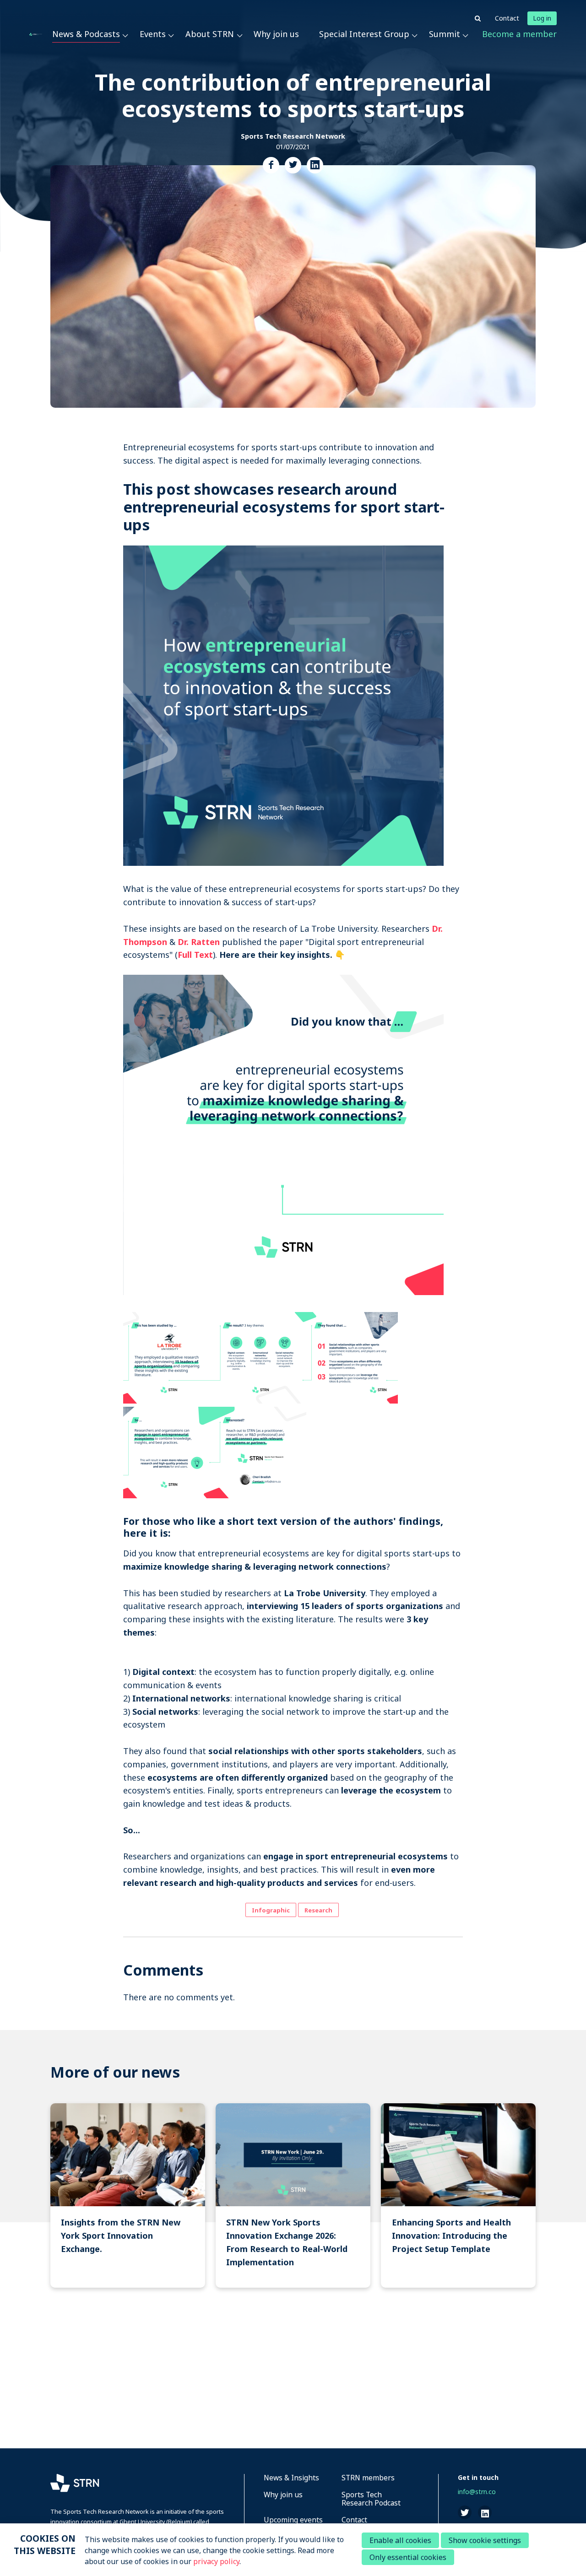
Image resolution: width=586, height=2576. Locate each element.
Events (153, 34)
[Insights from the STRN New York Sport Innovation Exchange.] (128, 2195)
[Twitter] (293, 165)
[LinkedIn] (315, 165)
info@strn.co (477, 2492)
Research (318, 1910)
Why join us (276, 34)
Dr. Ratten (199, 942)
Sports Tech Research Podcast (371, 2499)
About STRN (210, 34)
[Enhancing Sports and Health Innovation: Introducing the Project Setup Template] (458, 2195)
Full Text (195, 955)
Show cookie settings (485, 2540)
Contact (507, 18)
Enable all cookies (400, 2540)
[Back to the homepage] (36, 34)
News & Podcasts (86, 34)
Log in (542, 18)
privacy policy (216, 2561)
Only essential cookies (408, 2557)
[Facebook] (271, 165)
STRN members (368, 2478)
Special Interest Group (364, 34)
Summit (445, 34)
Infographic (271, 1910)
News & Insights (291, 2478)
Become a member (519, 34)
